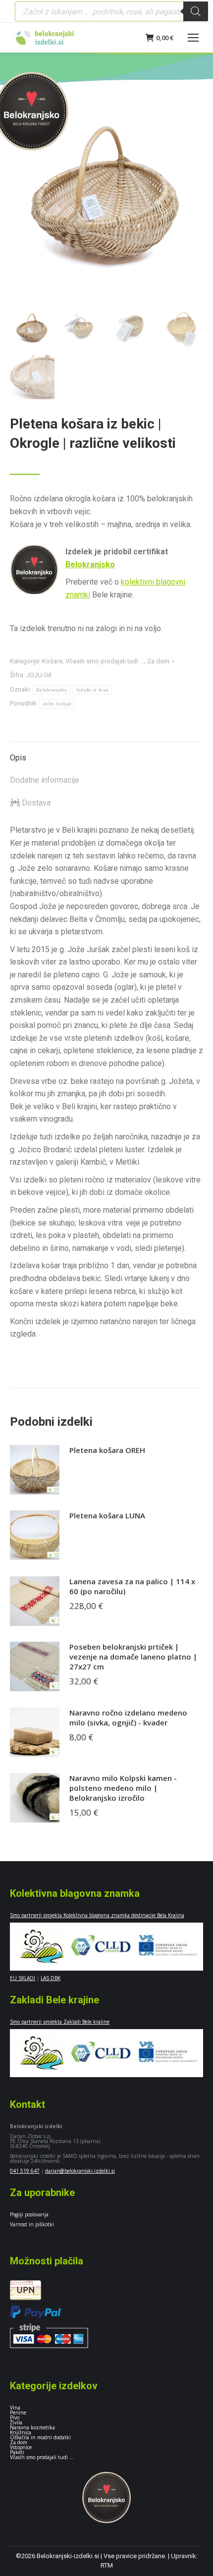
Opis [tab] (18, 758)
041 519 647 (25, 2171)
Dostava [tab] (35, 803)
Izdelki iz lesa (93, 690)
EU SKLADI (23, 1978)
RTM (107, 2565)
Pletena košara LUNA (107, 1515)
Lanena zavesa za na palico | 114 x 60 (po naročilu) (132, 1586)
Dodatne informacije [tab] (45, 780)
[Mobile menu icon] (193, 38)
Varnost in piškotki (32, 2224)
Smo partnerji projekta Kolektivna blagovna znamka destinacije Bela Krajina (97, 1915)
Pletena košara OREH (107, 1450)
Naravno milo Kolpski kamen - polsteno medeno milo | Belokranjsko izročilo (123, 1788)
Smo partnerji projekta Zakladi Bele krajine (60, 2022)
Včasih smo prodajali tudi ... (105, 661)
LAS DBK (51, 1978)
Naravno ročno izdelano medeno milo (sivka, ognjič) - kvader (128, 1717)
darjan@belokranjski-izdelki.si (80, 2171)
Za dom (158, 661)
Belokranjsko (90, 564)
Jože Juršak (57, 704)
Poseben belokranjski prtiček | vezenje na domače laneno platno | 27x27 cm (133, 1657)
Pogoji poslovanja (29, 2214)
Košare (52, 661)
